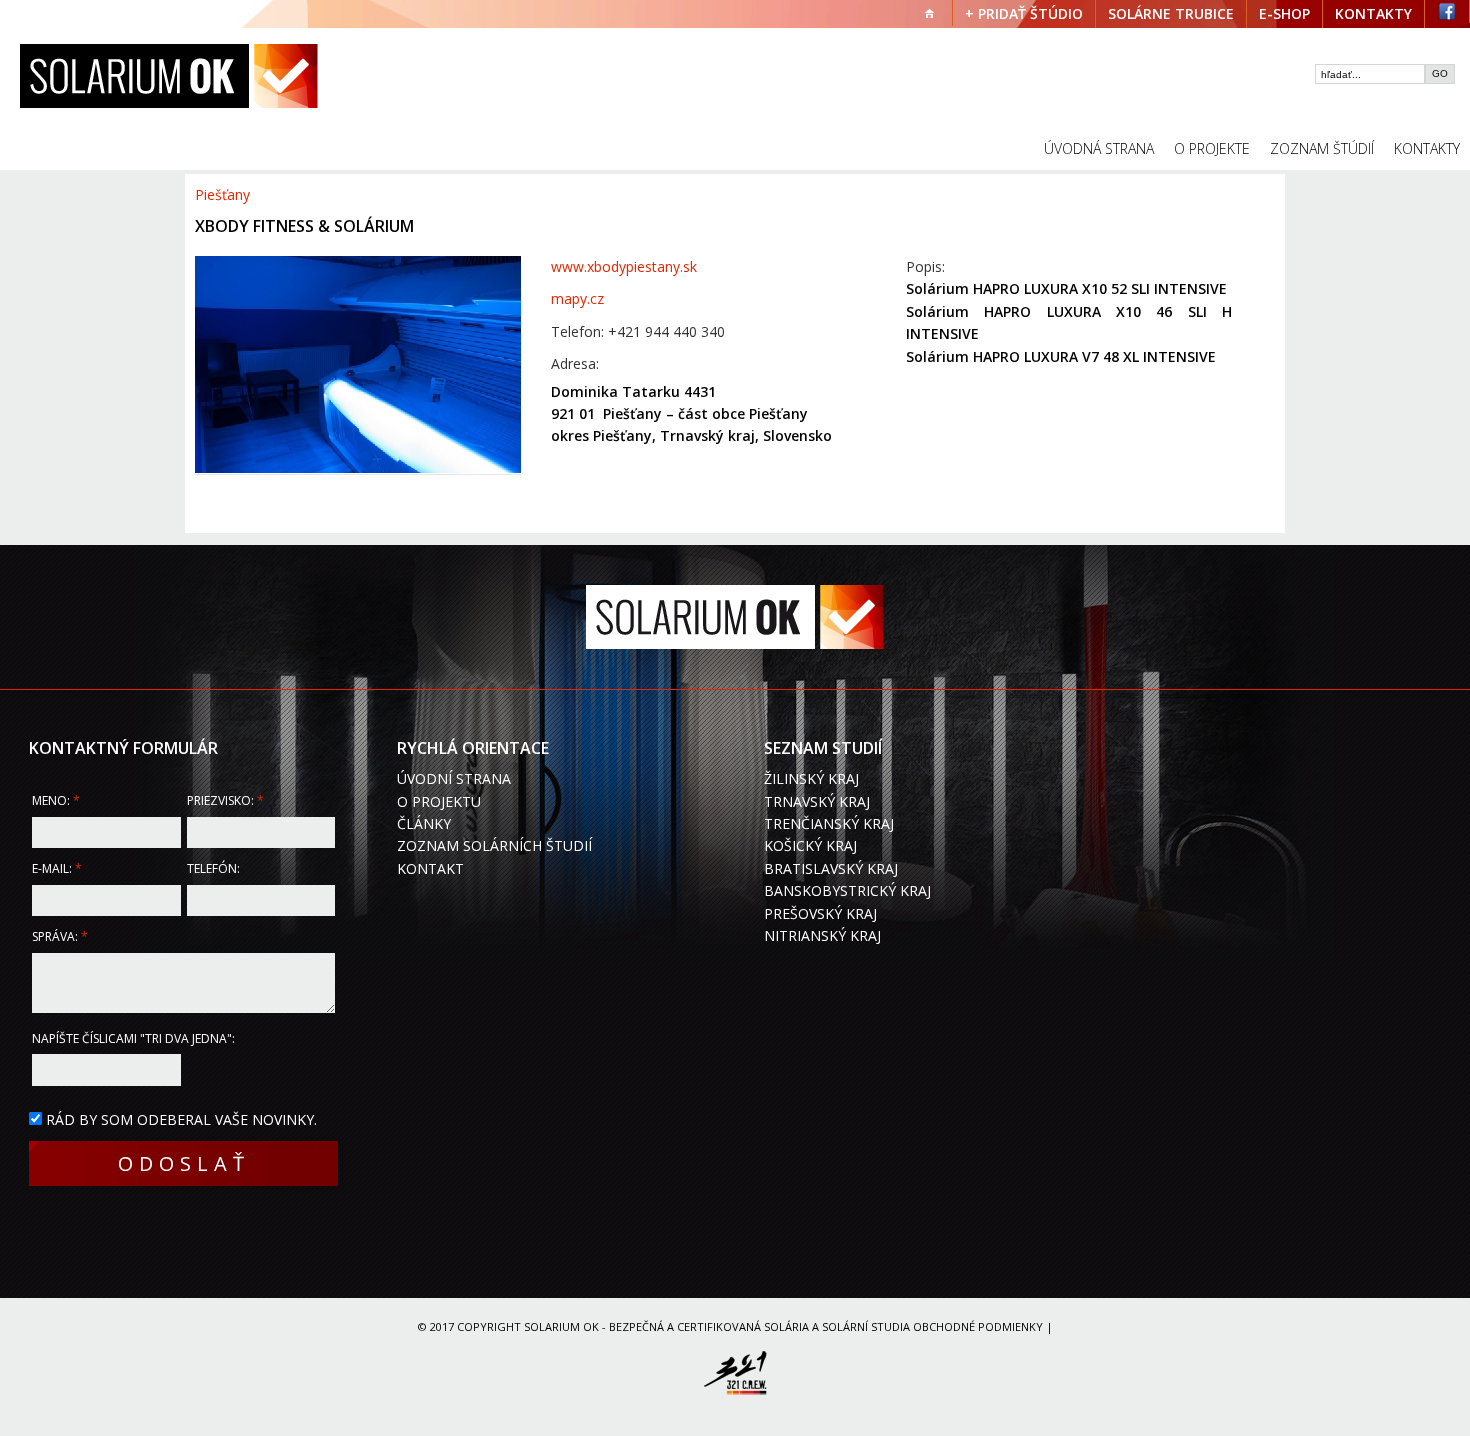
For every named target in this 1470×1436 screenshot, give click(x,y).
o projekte (1212, 148)
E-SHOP (1284, 13)
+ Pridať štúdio (1024, 13)
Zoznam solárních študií (494, 845)
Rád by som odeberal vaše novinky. (181, 1119)
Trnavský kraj (817, 801)
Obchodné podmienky (978, 1326)
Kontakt (430, 868)
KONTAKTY (1373, 13)
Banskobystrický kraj (847, 890)
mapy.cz (577, 298)
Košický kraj (810, 845)
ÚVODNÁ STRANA (1099, 148)
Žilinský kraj (811, 778)
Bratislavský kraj (831, 868)
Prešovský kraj (820, 913)
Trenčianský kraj (829, 823)
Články (424, 823)
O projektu (439, 801)
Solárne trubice (1171, 13)
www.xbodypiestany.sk (624, 266)
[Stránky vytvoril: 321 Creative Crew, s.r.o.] (735, 1376)
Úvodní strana (454, 778)
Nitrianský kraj (822, 935)
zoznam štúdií (1322, 148)
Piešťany (222, 194)
